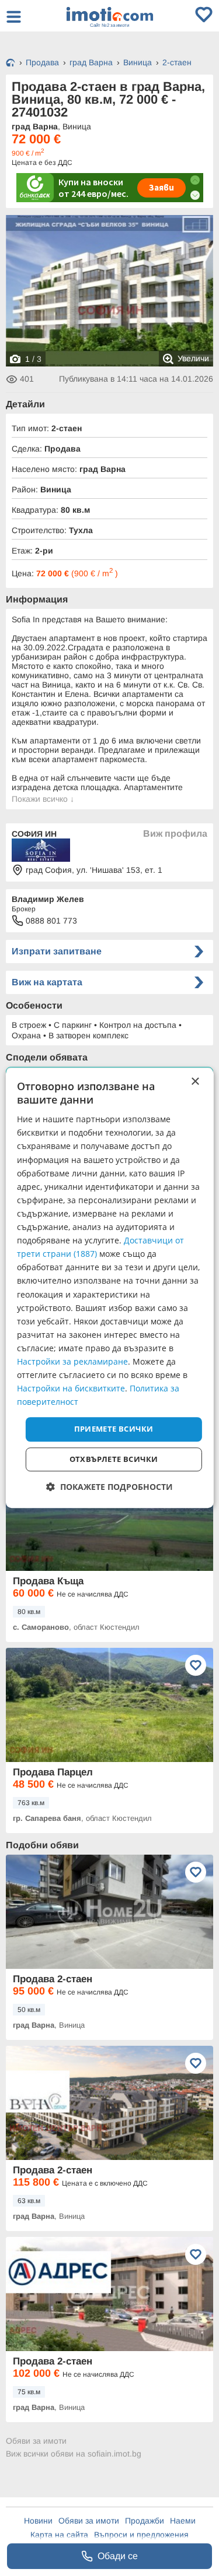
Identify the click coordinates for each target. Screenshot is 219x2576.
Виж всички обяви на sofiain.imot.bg (74, 2454)
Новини (38, 2521)
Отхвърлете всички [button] (114, 1459)
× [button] (195, 1082)
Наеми (183, 2521)
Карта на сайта (59, 2535)
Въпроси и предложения (141, 2535)
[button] (109, 1487)
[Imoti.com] (11, 64)
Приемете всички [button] (114, 1429)
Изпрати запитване (57, 951)
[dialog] (109, 1288)
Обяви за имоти (36, 2441)
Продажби (145, 2521)
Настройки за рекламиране (72, 1361)
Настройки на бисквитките (71, 1388)
